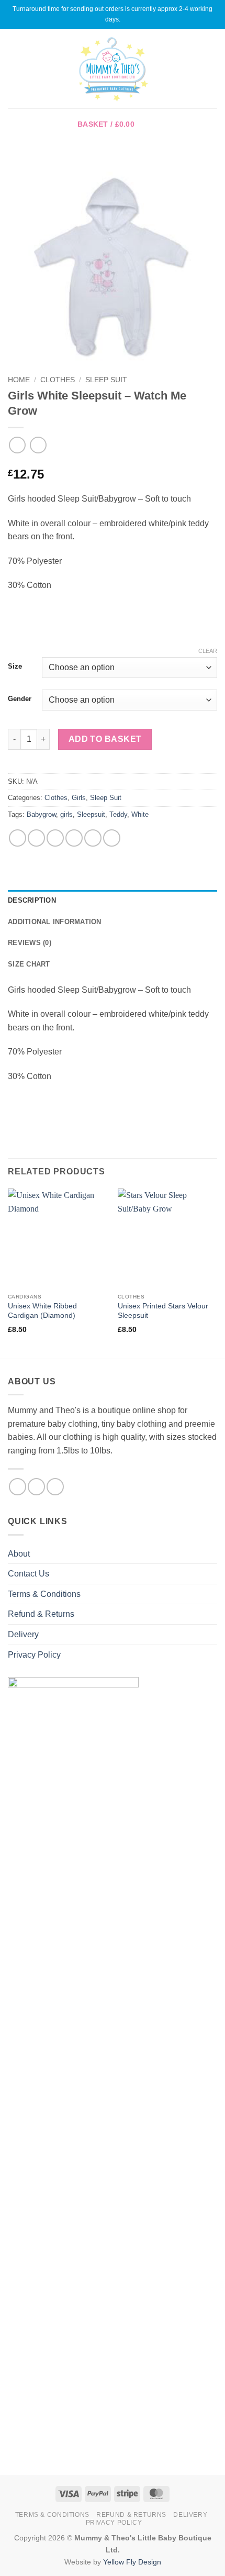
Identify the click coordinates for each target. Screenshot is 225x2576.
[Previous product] (38, 445)
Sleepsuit (91, 814)
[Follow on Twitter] (55, 1487)
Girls (79, 798)
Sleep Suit (106, 380)
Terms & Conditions (44, 1594)
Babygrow (41, 814)
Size (15, 667)
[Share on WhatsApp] (18, 838)
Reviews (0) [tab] (30, 943)
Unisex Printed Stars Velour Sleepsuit (163, 1311)
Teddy (118, 814)
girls (66, 814)
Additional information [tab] (55, 922)
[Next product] (17, 445)
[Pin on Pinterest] (93, 838)
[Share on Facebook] (36, 838)
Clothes (58, 380)
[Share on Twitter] (55, 838)
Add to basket (105, 739)
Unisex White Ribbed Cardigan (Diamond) (42, 1311)
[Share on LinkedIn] (112, 838)
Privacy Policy (34, 1655)
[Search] (213, 69)
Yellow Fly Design (132, 2562)
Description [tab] (32, 900)
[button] (14, 68)
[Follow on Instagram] (36, 1487)
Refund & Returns (41, 1614)
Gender (20, 699)
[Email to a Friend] (74, 838)
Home (19, 380)
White (140, 814)
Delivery (23, 1634)
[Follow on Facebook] (18, 1487)
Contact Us (29, 1574)
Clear (208, 651)
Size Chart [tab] (29, 964)
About (19, 1554)
